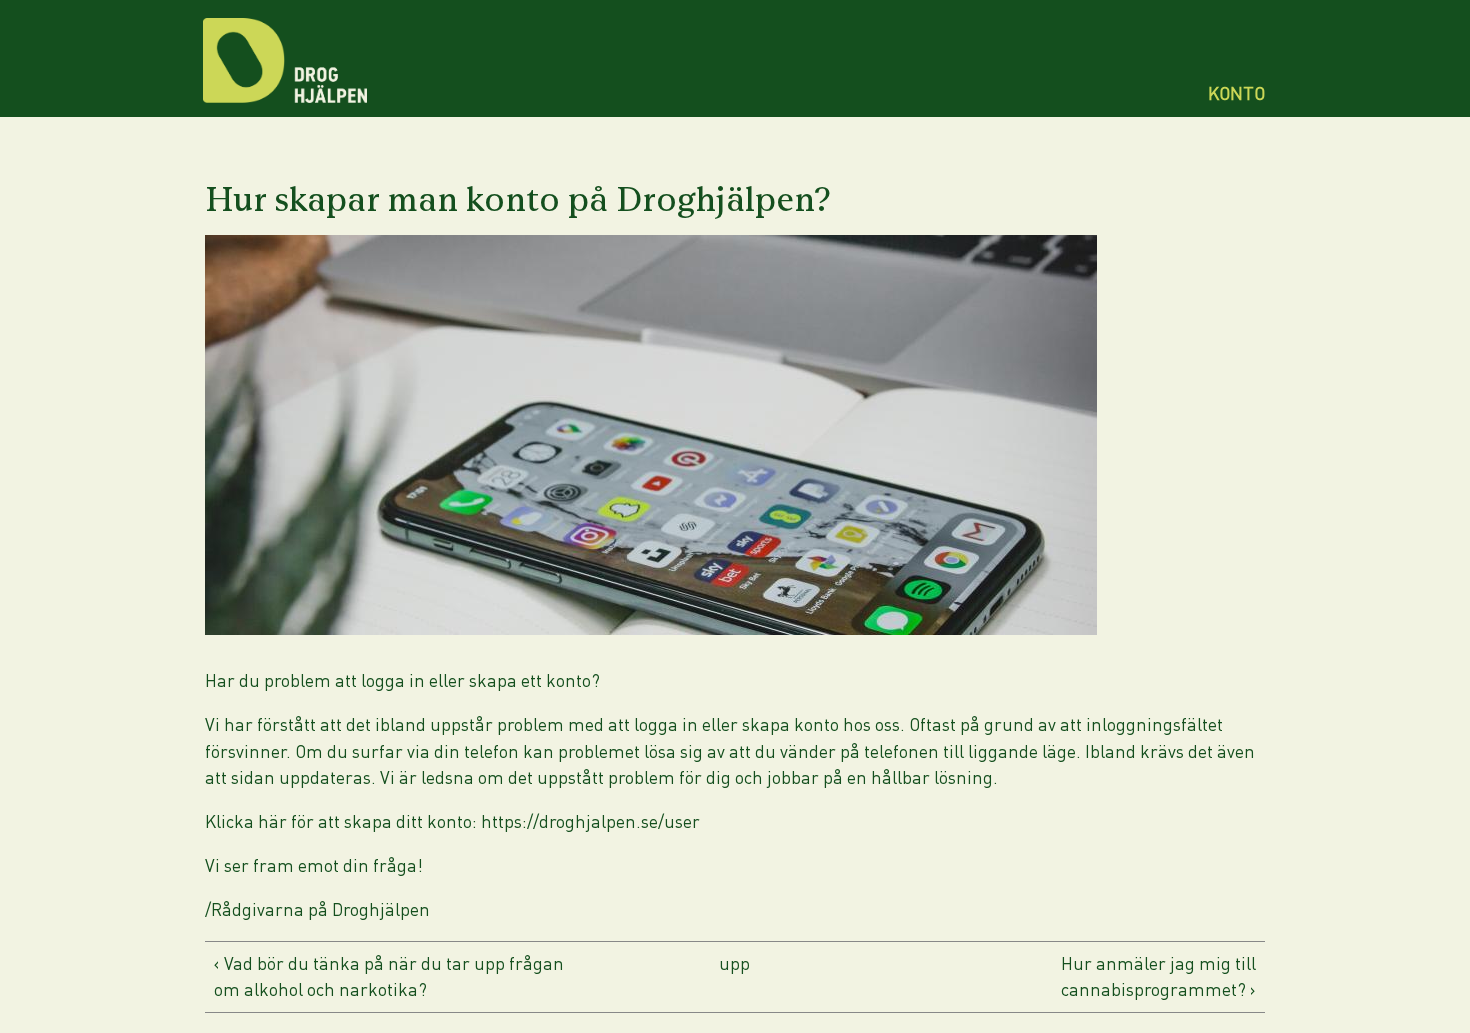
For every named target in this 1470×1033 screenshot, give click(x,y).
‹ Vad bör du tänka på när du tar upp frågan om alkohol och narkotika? (389, 976)
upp (734, 963)
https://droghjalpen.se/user (590, 821)
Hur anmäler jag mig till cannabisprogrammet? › (1158, 976)
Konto (1236, 93)
